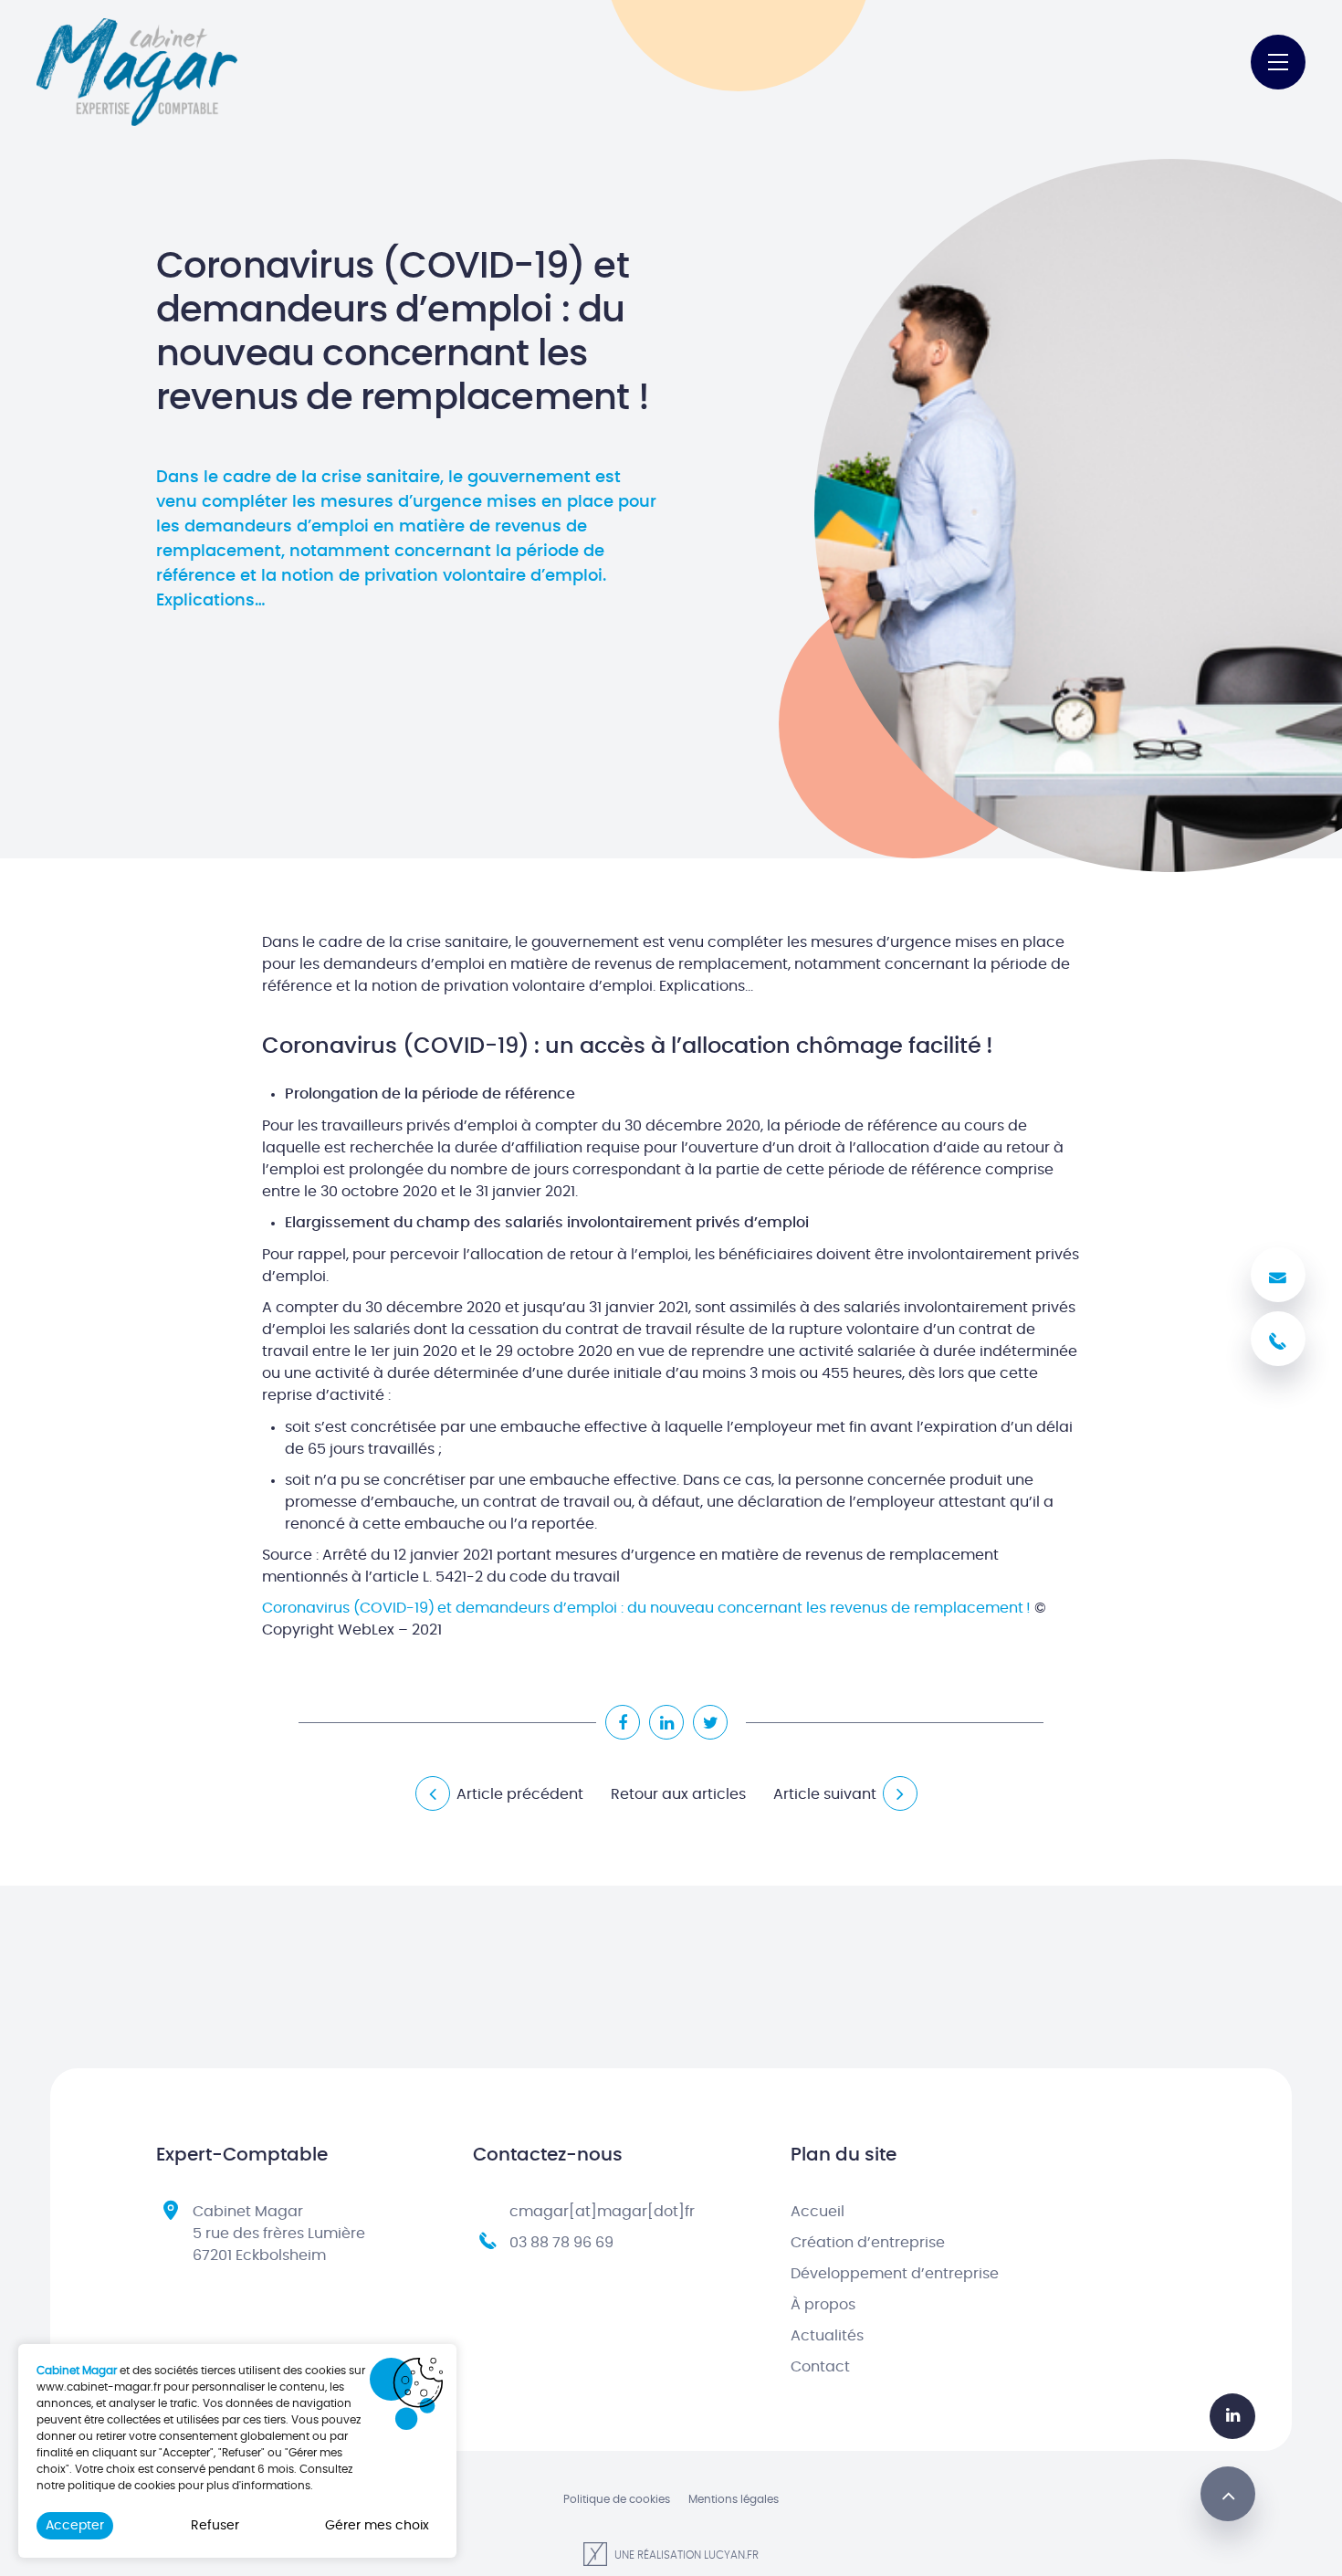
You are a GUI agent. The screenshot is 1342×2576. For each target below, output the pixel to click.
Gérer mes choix (377, 2526)
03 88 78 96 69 (561, 2243)
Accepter (75, 2526)
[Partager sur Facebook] (623, 1722)
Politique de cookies (617, 2499)
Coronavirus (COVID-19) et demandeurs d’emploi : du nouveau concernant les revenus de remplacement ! (646, 1608)
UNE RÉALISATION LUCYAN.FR (685, 2555)
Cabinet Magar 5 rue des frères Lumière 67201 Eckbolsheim (279, 2234)
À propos (823, 2305)
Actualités (827, 2336)
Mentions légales (734, 2499)
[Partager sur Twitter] (710, 1722)
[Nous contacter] (1278, 1275)
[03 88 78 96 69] (1278, 1339)
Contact (820, 2367)
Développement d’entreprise (895, 2274)
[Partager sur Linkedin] (666, 1722)
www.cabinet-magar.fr (99, 2387)
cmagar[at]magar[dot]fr (602, 2212)
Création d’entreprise (868, 2243)
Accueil (818, 2212)
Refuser (215, 2526)
